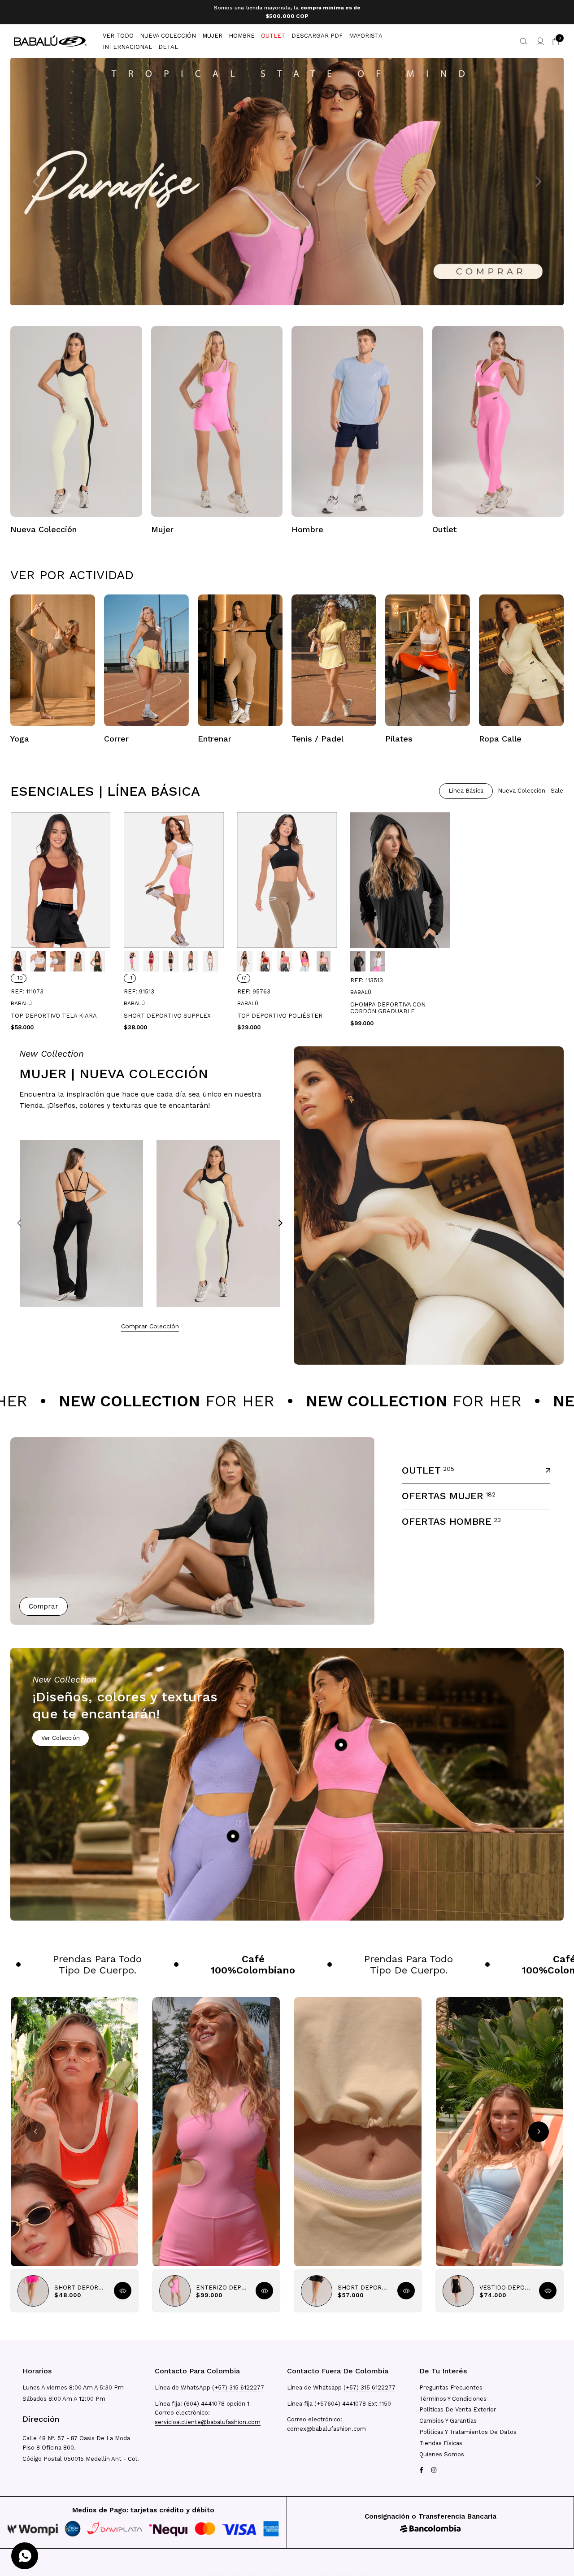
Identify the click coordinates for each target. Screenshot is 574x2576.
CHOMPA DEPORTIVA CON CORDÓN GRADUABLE (388, 1004)
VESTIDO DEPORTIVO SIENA (506, 2283)
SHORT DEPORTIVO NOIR (364, 2283)
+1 (130, 974)
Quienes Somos (442, 2454)
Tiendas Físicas (441, 2443)
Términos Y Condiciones (453, 2399)
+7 (244, 974)
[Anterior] (19, 1219)
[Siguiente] (280, 1219)
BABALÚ (21, 999)
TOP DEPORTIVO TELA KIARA (54, 1012)
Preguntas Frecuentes (451, 2387)
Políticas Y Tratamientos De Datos (468, 2432)
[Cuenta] (540, 37)
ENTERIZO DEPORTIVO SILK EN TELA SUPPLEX (222, 2283)
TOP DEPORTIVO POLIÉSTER (280, 1012)
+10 (19, 974)
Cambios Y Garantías (448, 2421)
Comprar (43, 1602)
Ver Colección (61, 1734)
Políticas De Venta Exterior (458, 2409)
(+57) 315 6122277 (238, 2387)
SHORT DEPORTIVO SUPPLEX (167, 1012)
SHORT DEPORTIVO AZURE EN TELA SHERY (81, 2283)
